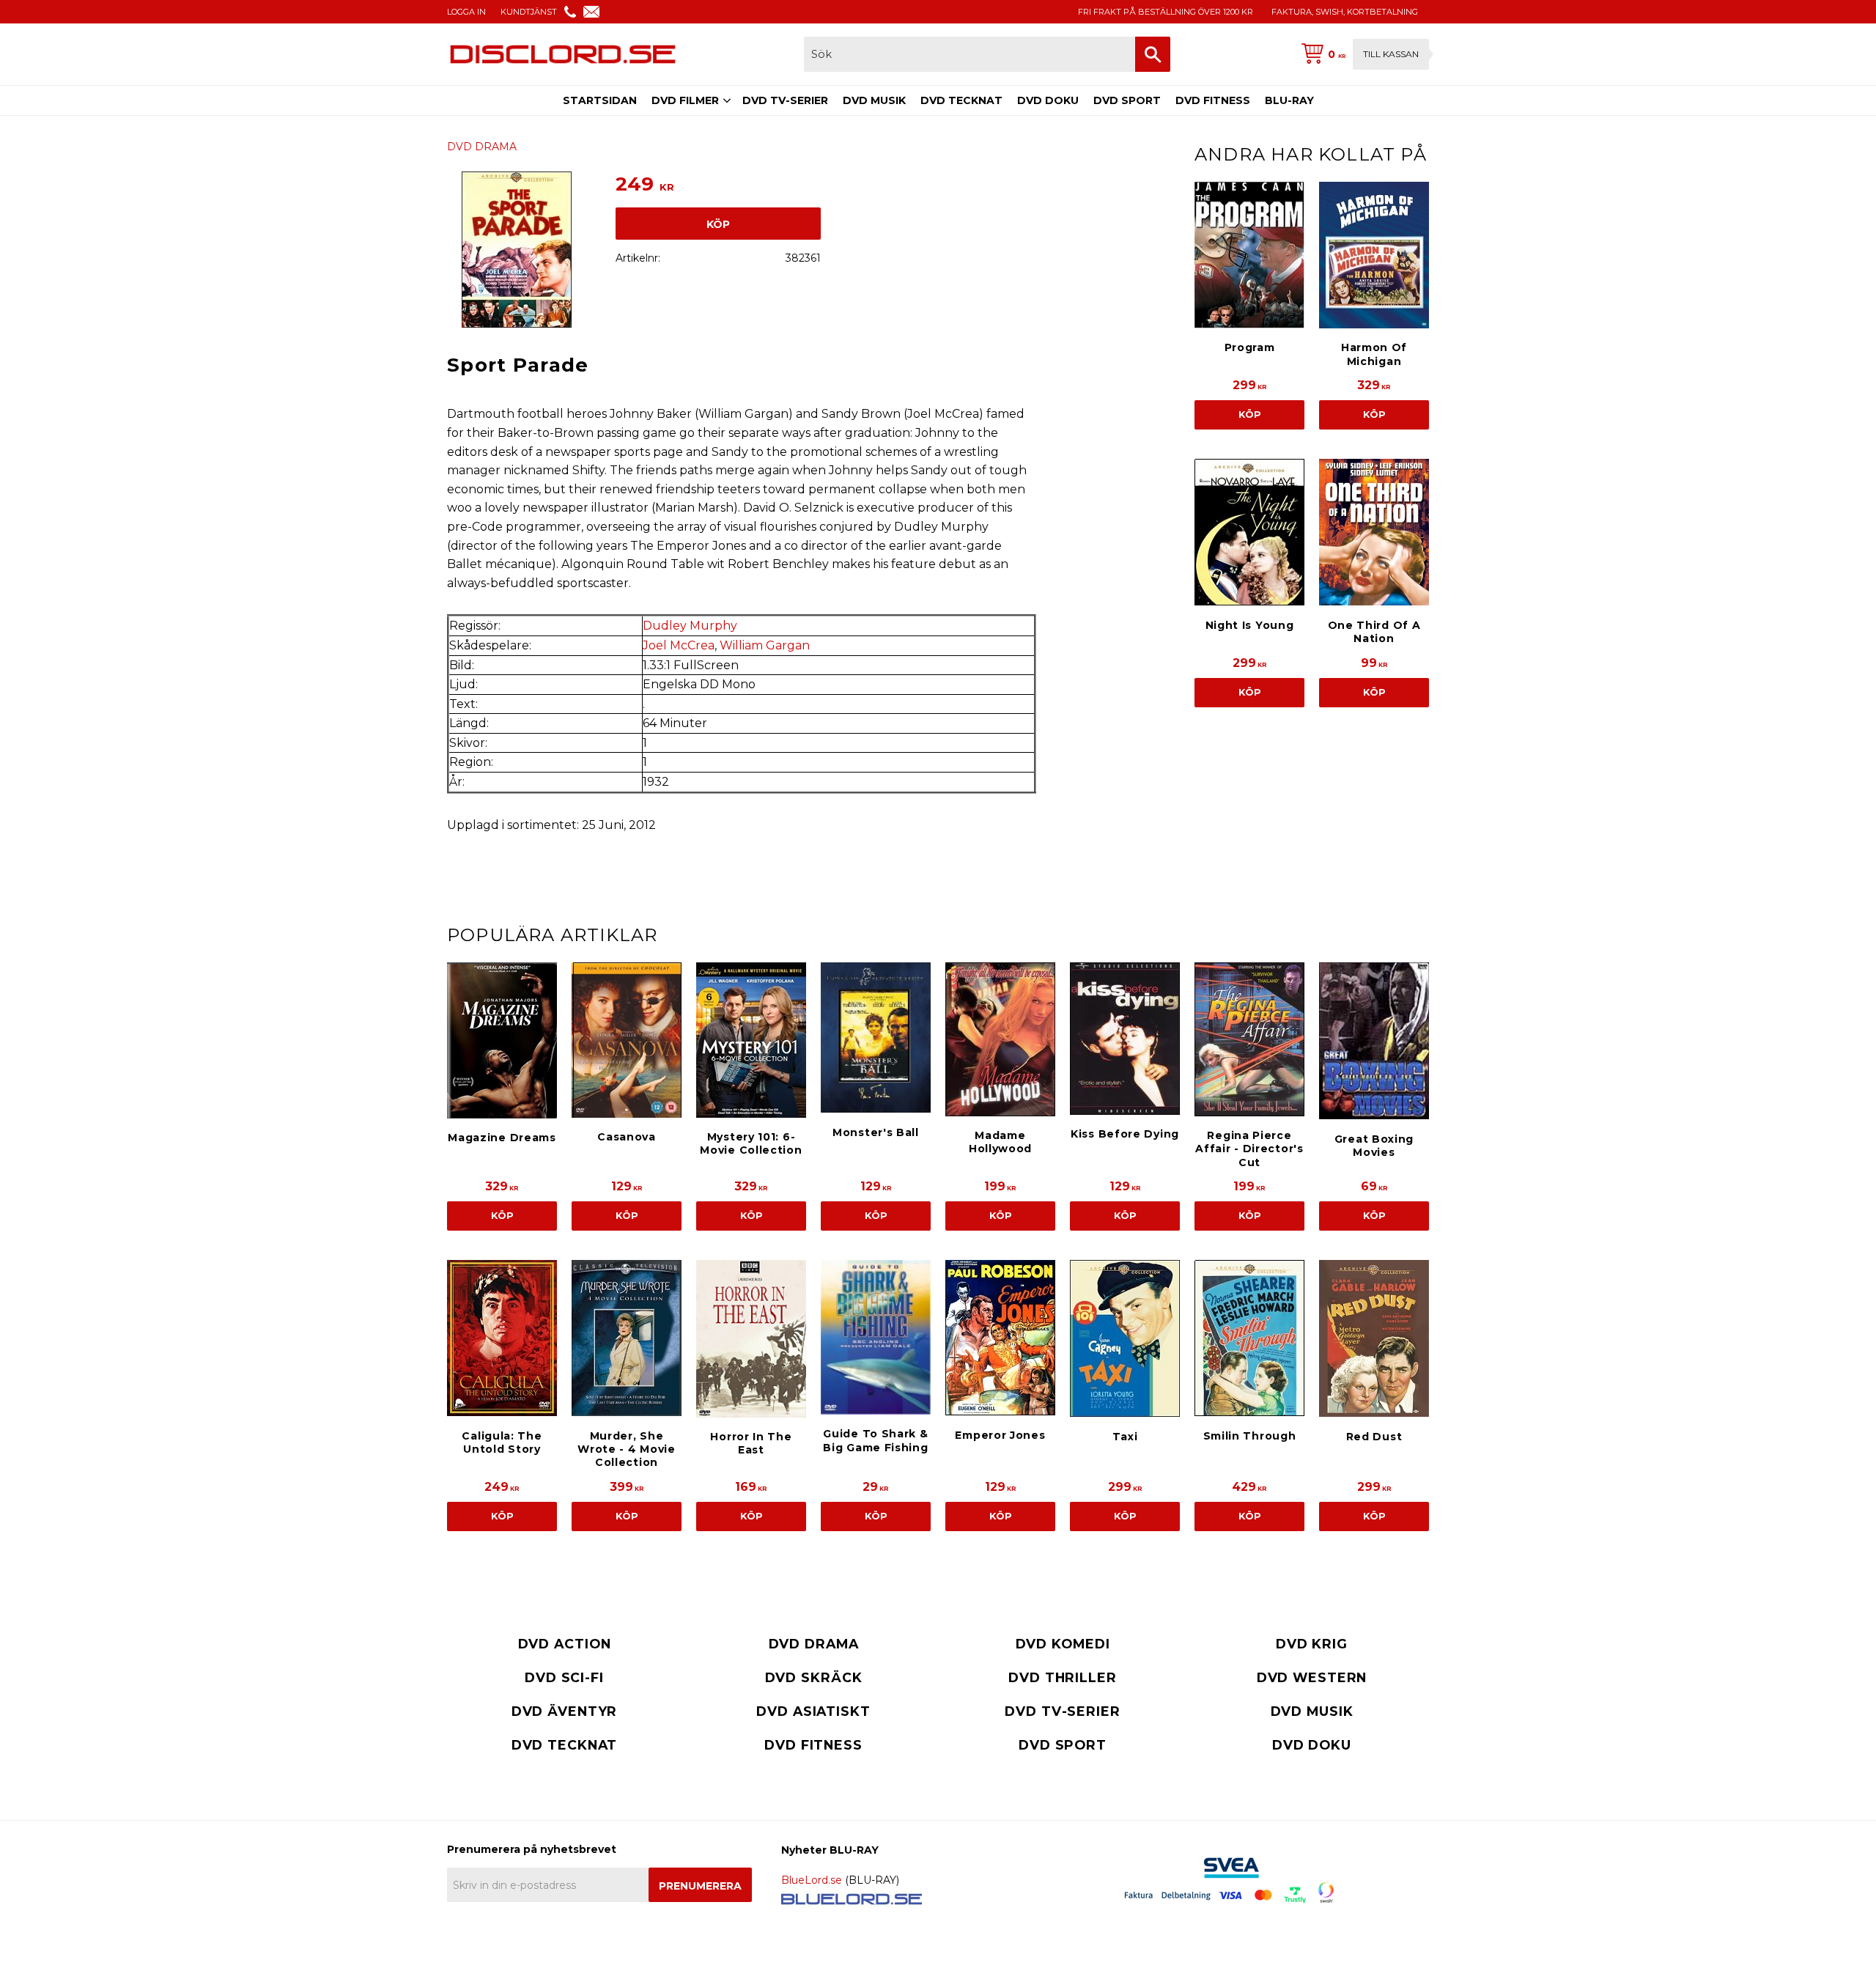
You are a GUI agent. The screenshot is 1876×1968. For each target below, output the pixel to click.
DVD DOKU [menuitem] (1048, 100)
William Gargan (765, 645)
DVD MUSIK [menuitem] (874, 100)
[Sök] (1153, 54)
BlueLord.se (812, 1880)
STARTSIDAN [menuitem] (600, 100)
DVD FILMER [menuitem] (685, 100)
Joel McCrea (679, 645)
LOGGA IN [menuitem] (466, 12)
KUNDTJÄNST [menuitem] (529, 12)
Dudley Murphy (690, 626)
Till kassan (1391, 54)
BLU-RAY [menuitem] (1289, 100)
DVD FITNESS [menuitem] (1213, 100)
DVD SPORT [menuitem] (1127, 100)
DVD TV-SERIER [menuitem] (785, 100)
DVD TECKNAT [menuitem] (961, 100)
